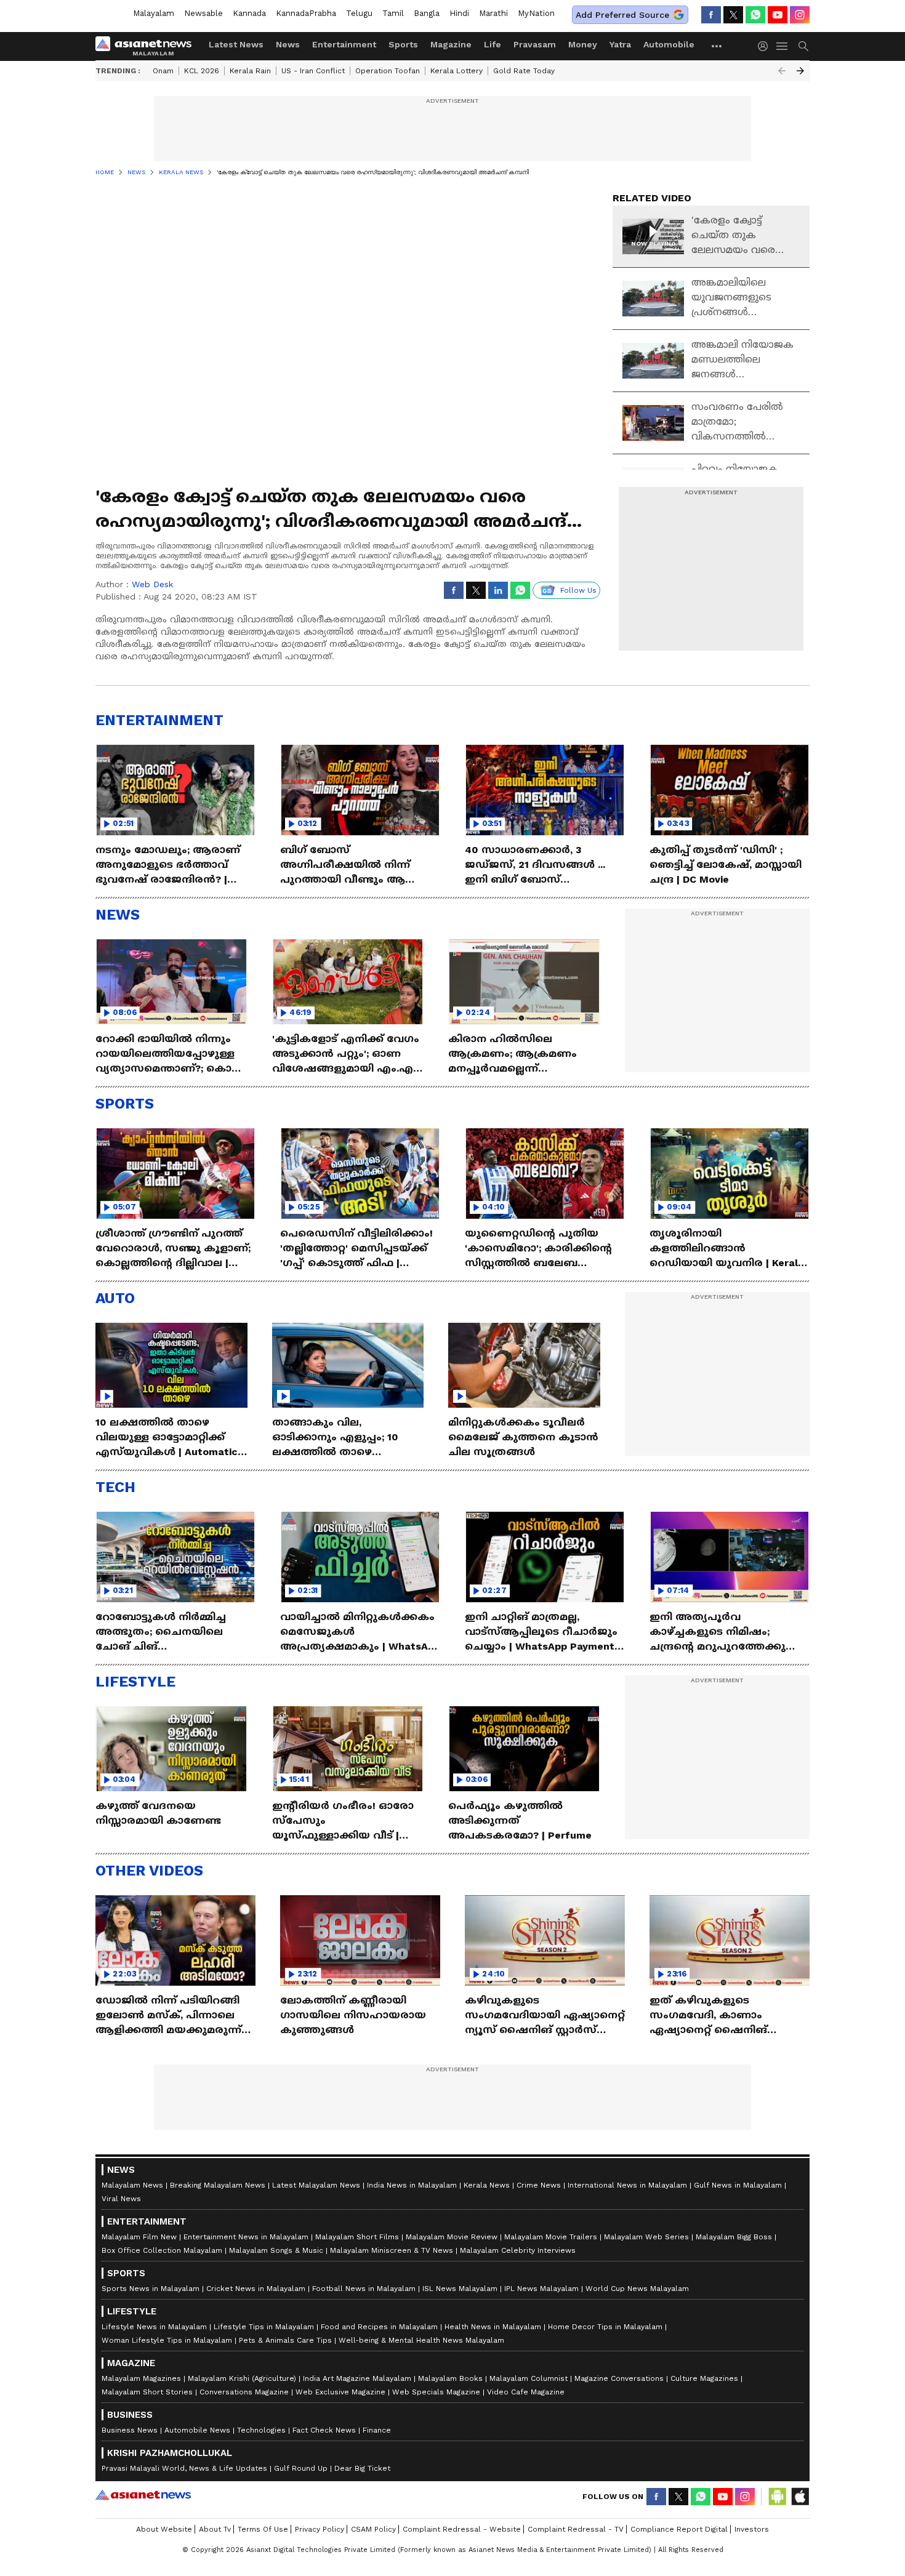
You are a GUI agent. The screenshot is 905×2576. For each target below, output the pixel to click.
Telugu (359, 13)
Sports (403, 44)
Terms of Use (263, 2529)
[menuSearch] (803, 46)
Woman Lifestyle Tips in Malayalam (167, 2340)
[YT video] (778, 15)
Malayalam (154, 13)
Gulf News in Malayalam (738, 2185)
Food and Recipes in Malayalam (379, 2327)
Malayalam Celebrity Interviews (518, 2250)
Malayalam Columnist (529, 2378)
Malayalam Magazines (141, 2378)
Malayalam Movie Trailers (551, 2237)
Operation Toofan (388, 71)
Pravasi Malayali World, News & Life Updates (184, 2468)
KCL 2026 (202, 71)
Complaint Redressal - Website (462, 2529)
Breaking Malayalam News (218, 2185)
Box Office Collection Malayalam (162, 2250)
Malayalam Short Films (357, 2237)
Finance (377, 2430)
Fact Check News (324, 2430)
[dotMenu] (717, 46)
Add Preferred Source (622, 15)
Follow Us (578, 590)
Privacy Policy (320, 2529)
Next (800, 71)
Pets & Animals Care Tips (285, 2340)
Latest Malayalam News (316, 2185)
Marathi (493, 13)
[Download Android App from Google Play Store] (778, 2497)
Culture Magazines (704, 2378)
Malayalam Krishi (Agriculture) (242, 2378)
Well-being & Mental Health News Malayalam (421, 2340)
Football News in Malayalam (364, 2289)
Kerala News (487, 2185)
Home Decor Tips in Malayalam (605, 2327)
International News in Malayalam (627, 2185)
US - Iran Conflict (313, 71)
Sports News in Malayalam (151, 2289)
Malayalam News (132, 2185)
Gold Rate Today (524, 71)
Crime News (539, 2185)
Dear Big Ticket (362, 2468)
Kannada (249, 13)
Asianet (143, 2495)
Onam (163, 71)
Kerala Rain (250, 71)
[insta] (800, 15)
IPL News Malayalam (541, 2289)
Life (493, 44)
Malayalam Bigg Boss (734, 2237)
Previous (782, 71)
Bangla (427, 13)
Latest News (236, 44)
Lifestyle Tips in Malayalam (264, 2327)
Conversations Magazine (244, 2392)
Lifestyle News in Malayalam (154, 2327)
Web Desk (152, 584)
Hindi (459, 13)
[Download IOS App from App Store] (800, 2497)
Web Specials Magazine (436, 2392)
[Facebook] (711, 15)
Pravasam (535, 44)
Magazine (451, 44)
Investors (752, 2529)
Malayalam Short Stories (147, 2392)
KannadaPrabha (306, 13)
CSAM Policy (373, 2529)
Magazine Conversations (619, 2378)
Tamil (393, 13)
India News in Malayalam (412, 2185)
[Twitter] (733, 15)
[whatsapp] (755, 15)
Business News (130, 2430)
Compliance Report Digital (679, 2529)
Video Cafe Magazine (526, 2392)
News (288, 44)
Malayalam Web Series (646, 2237)
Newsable (203, 13)
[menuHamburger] (782, 46)
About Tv (215, 2529)
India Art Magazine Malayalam (357, 2378)
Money (583, 44)
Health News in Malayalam (493, 2327)
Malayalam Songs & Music (276, 2250)
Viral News (121, 2199)
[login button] (766, 46)
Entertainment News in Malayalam (246, 2237)
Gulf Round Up (301, 2468)
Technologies (261, 2430)
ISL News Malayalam (460, 2289)
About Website (164, 2529)
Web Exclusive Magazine (340, 2392)
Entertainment (344, 44)
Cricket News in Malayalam (256, 2289)
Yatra (620, 44)
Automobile (669, 44)
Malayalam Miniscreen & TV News (392, 2250)
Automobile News (197, 2430)
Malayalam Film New (139, 2237)
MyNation (536, 13)
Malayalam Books (450, 2378)
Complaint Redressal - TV (576, 2529)
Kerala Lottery (457, 71)
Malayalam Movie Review (452, 2237)
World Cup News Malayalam (637, 2289)
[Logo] (148, 46)
